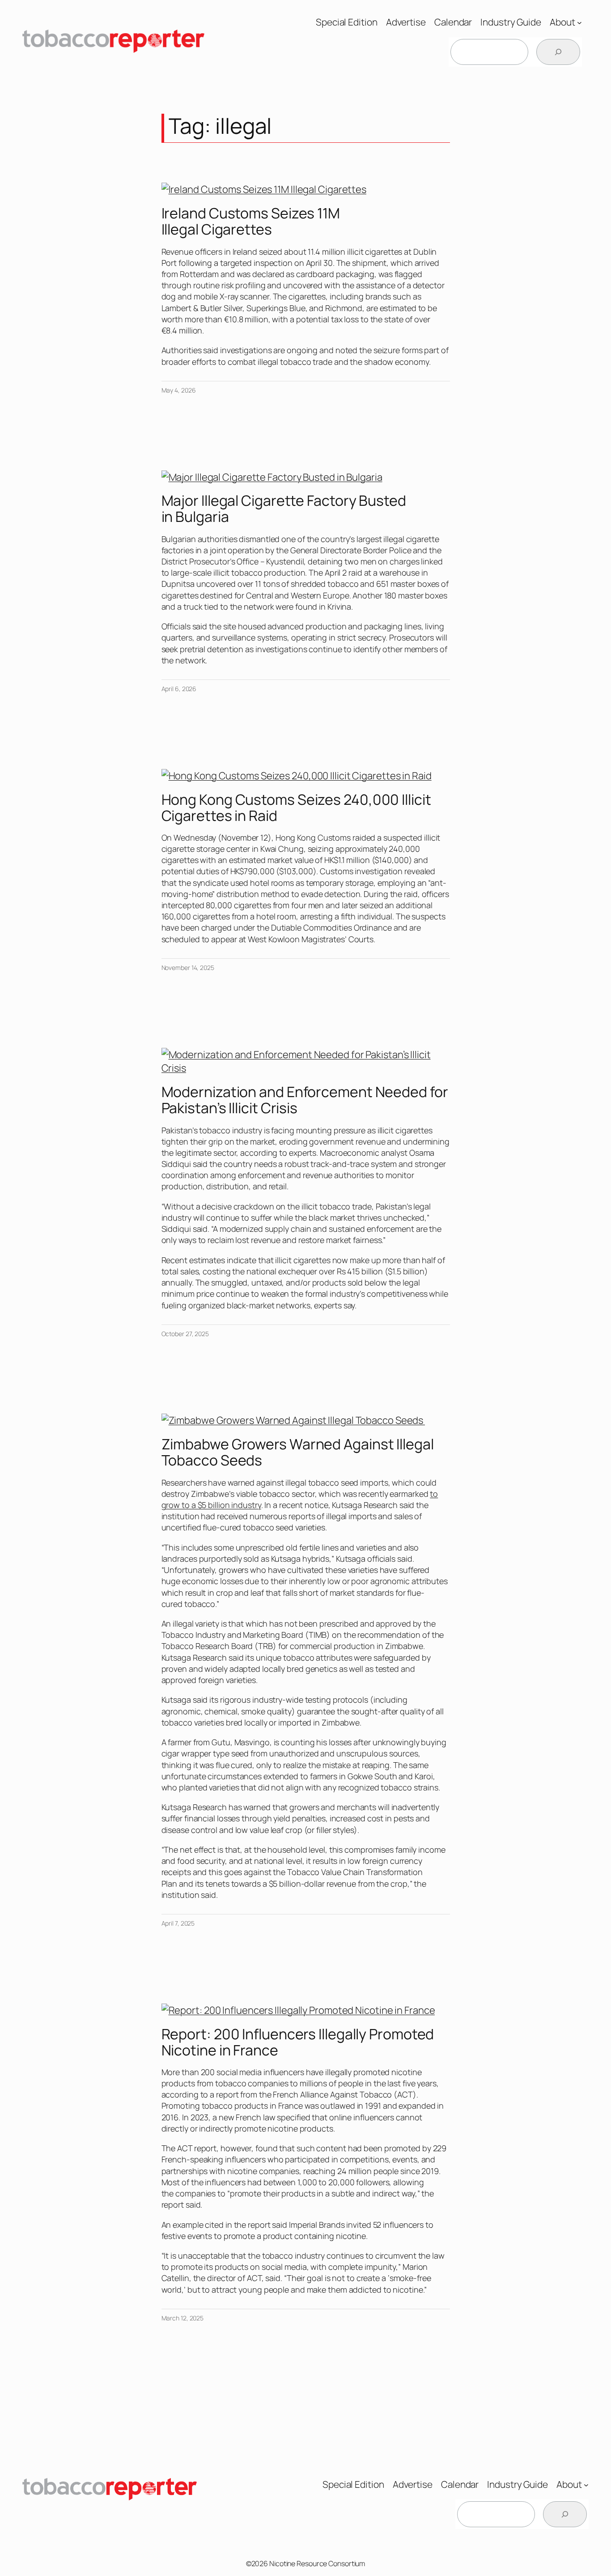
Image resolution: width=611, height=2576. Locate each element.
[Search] (558, 52)
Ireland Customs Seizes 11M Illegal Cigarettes (251, 221)
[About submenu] (579, 22)
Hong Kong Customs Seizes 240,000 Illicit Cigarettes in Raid (296, 807)
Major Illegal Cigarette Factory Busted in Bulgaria (284, 508)
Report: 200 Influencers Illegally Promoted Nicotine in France (298, 2042)
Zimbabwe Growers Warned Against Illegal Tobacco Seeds (298, 1452)
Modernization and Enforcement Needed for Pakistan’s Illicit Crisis (305, 1100)
